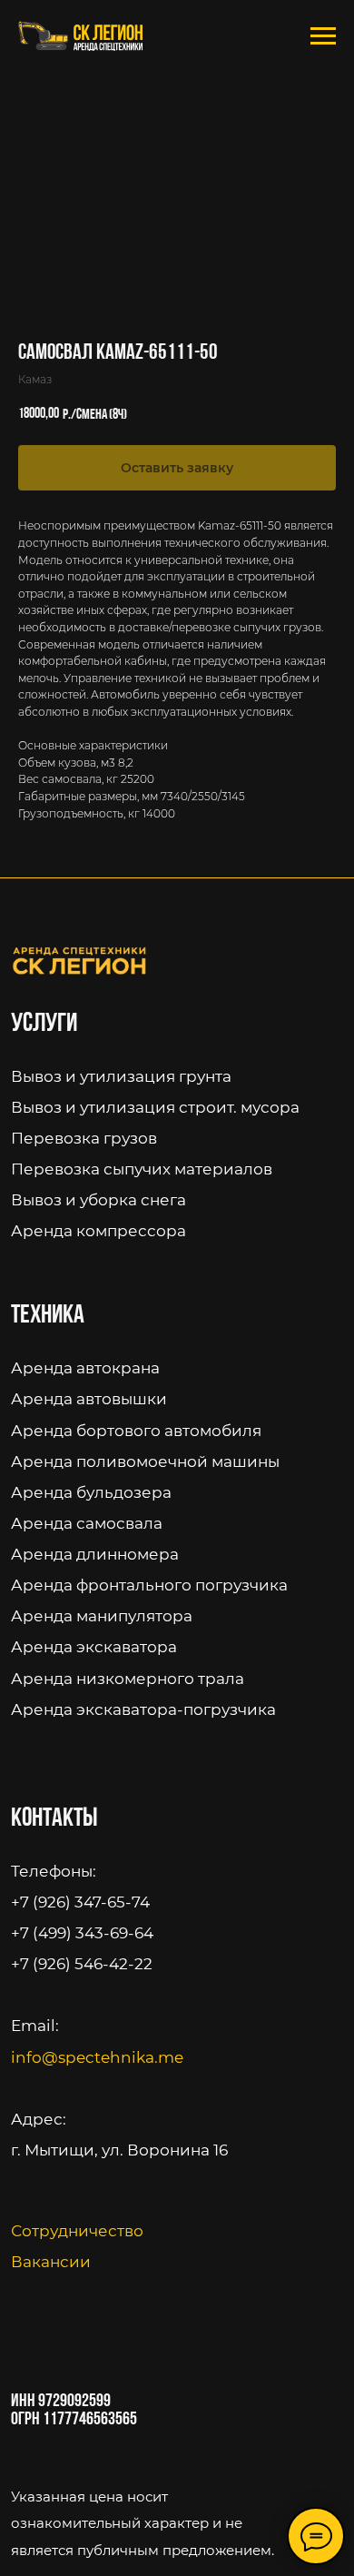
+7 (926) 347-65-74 (80, 1902)
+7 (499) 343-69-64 (82, 1932)
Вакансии (51, 2261)
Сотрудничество (77, 2230)
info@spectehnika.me (97, 2057)
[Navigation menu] (323, 36)
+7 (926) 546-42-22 (82, 1963)
